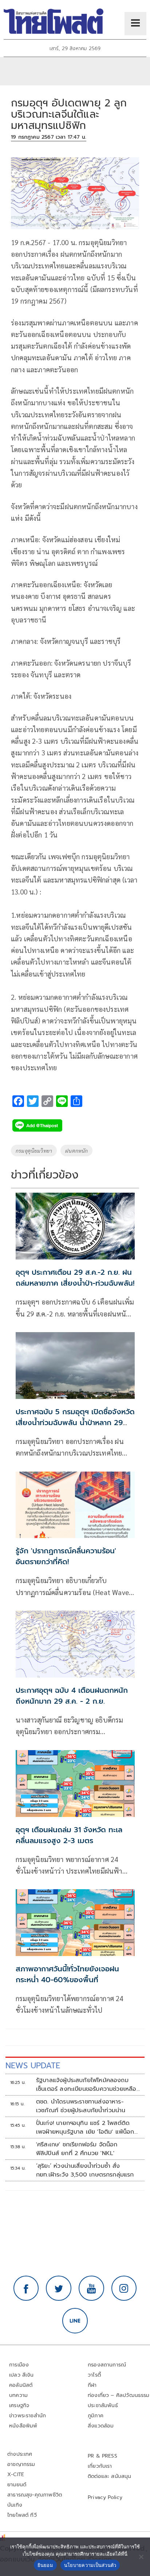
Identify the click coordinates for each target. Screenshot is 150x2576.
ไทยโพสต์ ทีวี (22, 2515)
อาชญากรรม (21, 2464)
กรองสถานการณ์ (107, 2365)
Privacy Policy (105, 2497)
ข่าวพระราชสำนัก (27, 2416)
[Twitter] (59, 2288)
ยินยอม (45, 2565)
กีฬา (92, 2385)
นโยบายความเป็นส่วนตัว (90, 2565)
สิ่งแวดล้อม (101, 2426)
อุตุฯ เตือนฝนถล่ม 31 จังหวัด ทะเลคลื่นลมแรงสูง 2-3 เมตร (69, 1835)
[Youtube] (91, 2288)
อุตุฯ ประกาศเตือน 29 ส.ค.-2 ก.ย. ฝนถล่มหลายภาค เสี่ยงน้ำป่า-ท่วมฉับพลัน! (75, 1278)
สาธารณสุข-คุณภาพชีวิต (35, 2495)
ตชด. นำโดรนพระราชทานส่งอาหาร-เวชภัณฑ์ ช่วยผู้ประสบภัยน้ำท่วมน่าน (81, 2106)
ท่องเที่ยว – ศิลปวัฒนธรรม (119, 2395)
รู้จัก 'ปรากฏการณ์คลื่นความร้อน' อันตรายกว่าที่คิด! (66, 1556)
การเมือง (19, 2365)
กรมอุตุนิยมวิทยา (34, 1151)
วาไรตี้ (94, 2375)
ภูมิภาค (96, 2416)
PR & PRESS (102, 2456)
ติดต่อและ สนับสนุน (110, 2476)
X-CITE (16, 2474)
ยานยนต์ (17, 2485)
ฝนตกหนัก (76, 1151)
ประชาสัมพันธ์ (103, 2405)
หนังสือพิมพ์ (23, 2426)
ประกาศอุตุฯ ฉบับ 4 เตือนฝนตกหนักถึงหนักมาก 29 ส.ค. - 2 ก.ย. (72, 1696)
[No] (141, 2557)
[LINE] (75, 2321)
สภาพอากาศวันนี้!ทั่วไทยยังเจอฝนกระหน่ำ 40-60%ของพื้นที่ (67, 1974)
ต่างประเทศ (20, 2454)
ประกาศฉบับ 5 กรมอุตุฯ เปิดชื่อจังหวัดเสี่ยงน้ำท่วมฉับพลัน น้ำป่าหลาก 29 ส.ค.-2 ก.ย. (75, 1423)
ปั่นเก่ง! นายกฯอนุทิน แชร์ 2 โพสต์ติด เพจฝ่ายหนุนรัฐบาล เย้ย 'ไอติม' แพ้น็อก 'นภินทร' (85, 2127)
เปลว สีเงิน (21, 2375)
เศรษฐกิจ (19, 2405)
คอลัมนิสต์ (21, 2385)
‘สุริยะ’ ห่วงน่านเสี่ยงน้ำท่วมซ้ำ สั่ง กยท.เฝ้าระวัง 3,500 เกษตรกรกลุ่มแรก (85, 2170)
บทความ (18, 2395)
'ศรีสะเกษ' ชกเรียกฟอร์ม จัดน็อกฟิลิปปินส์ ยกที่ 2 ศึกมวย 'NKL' (77, 2149)
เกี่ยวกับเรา (100, 2466)
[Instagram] (124, 2288)
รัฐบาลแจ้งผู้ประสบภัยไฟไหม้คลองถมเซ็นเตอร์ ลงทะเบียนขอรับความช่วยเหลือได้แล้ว (86, 2085)
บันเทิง (15, 2505)
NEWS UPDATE (33, 2066)
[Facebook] (26, 2288)
